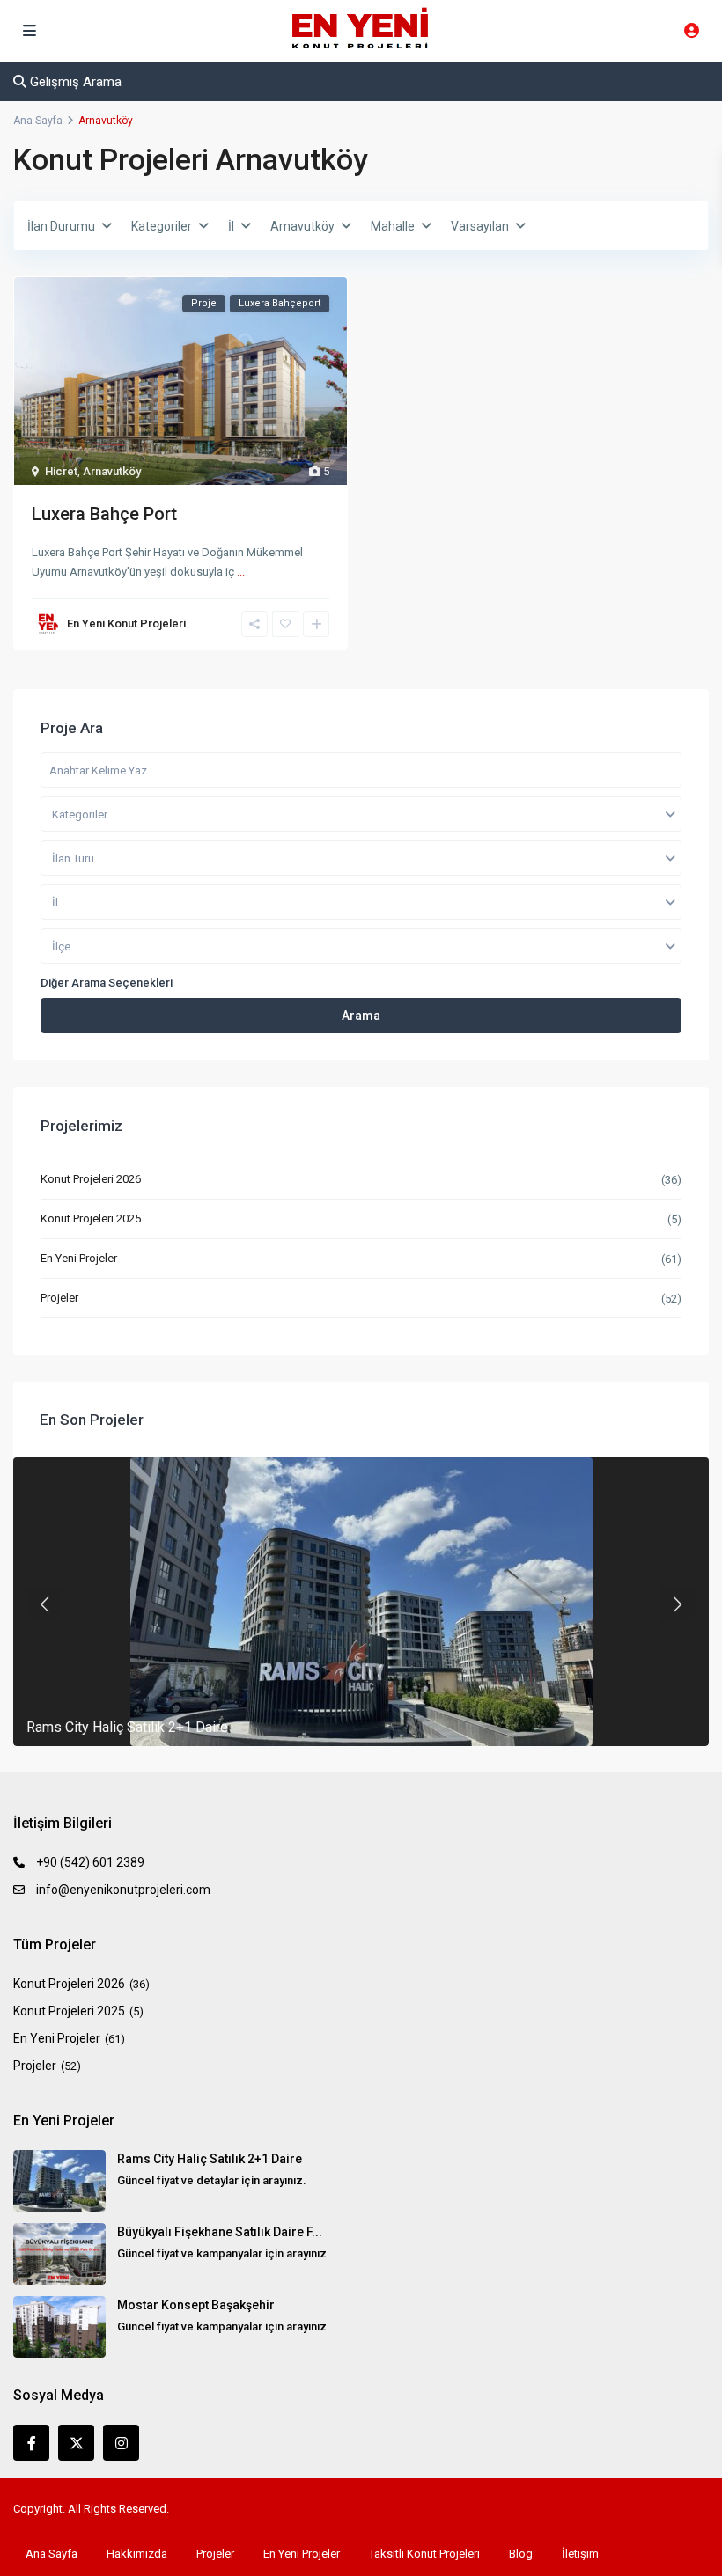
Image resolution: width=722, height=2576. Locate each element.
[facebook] (31, 2443)
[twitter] (76, 2443)
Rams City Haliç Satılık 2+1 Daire (127, 1727)
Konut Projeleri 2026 (91, 1179)
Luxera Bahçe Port (104, 514)
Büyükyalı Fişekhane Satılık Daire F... (220, 2232)
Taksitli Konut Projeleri (424, 2554)
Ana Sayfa (52, 2554)
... (241, 572)
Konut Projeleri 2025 (91, 1218)
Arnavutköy (112, 471)
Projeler (59, 1298)
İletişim (580, 2554)
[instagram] (121, 2443)
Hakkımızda (137, 2554)
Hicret (61, 471)
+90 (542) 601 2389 (90, 1862)
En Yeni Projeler (79, 1258)
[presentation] (44, 1604)
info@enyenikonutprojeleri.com (123, 1890)
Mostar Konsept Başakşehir (196, 2305)
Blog (521, 2554)
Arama (361, 1016)
